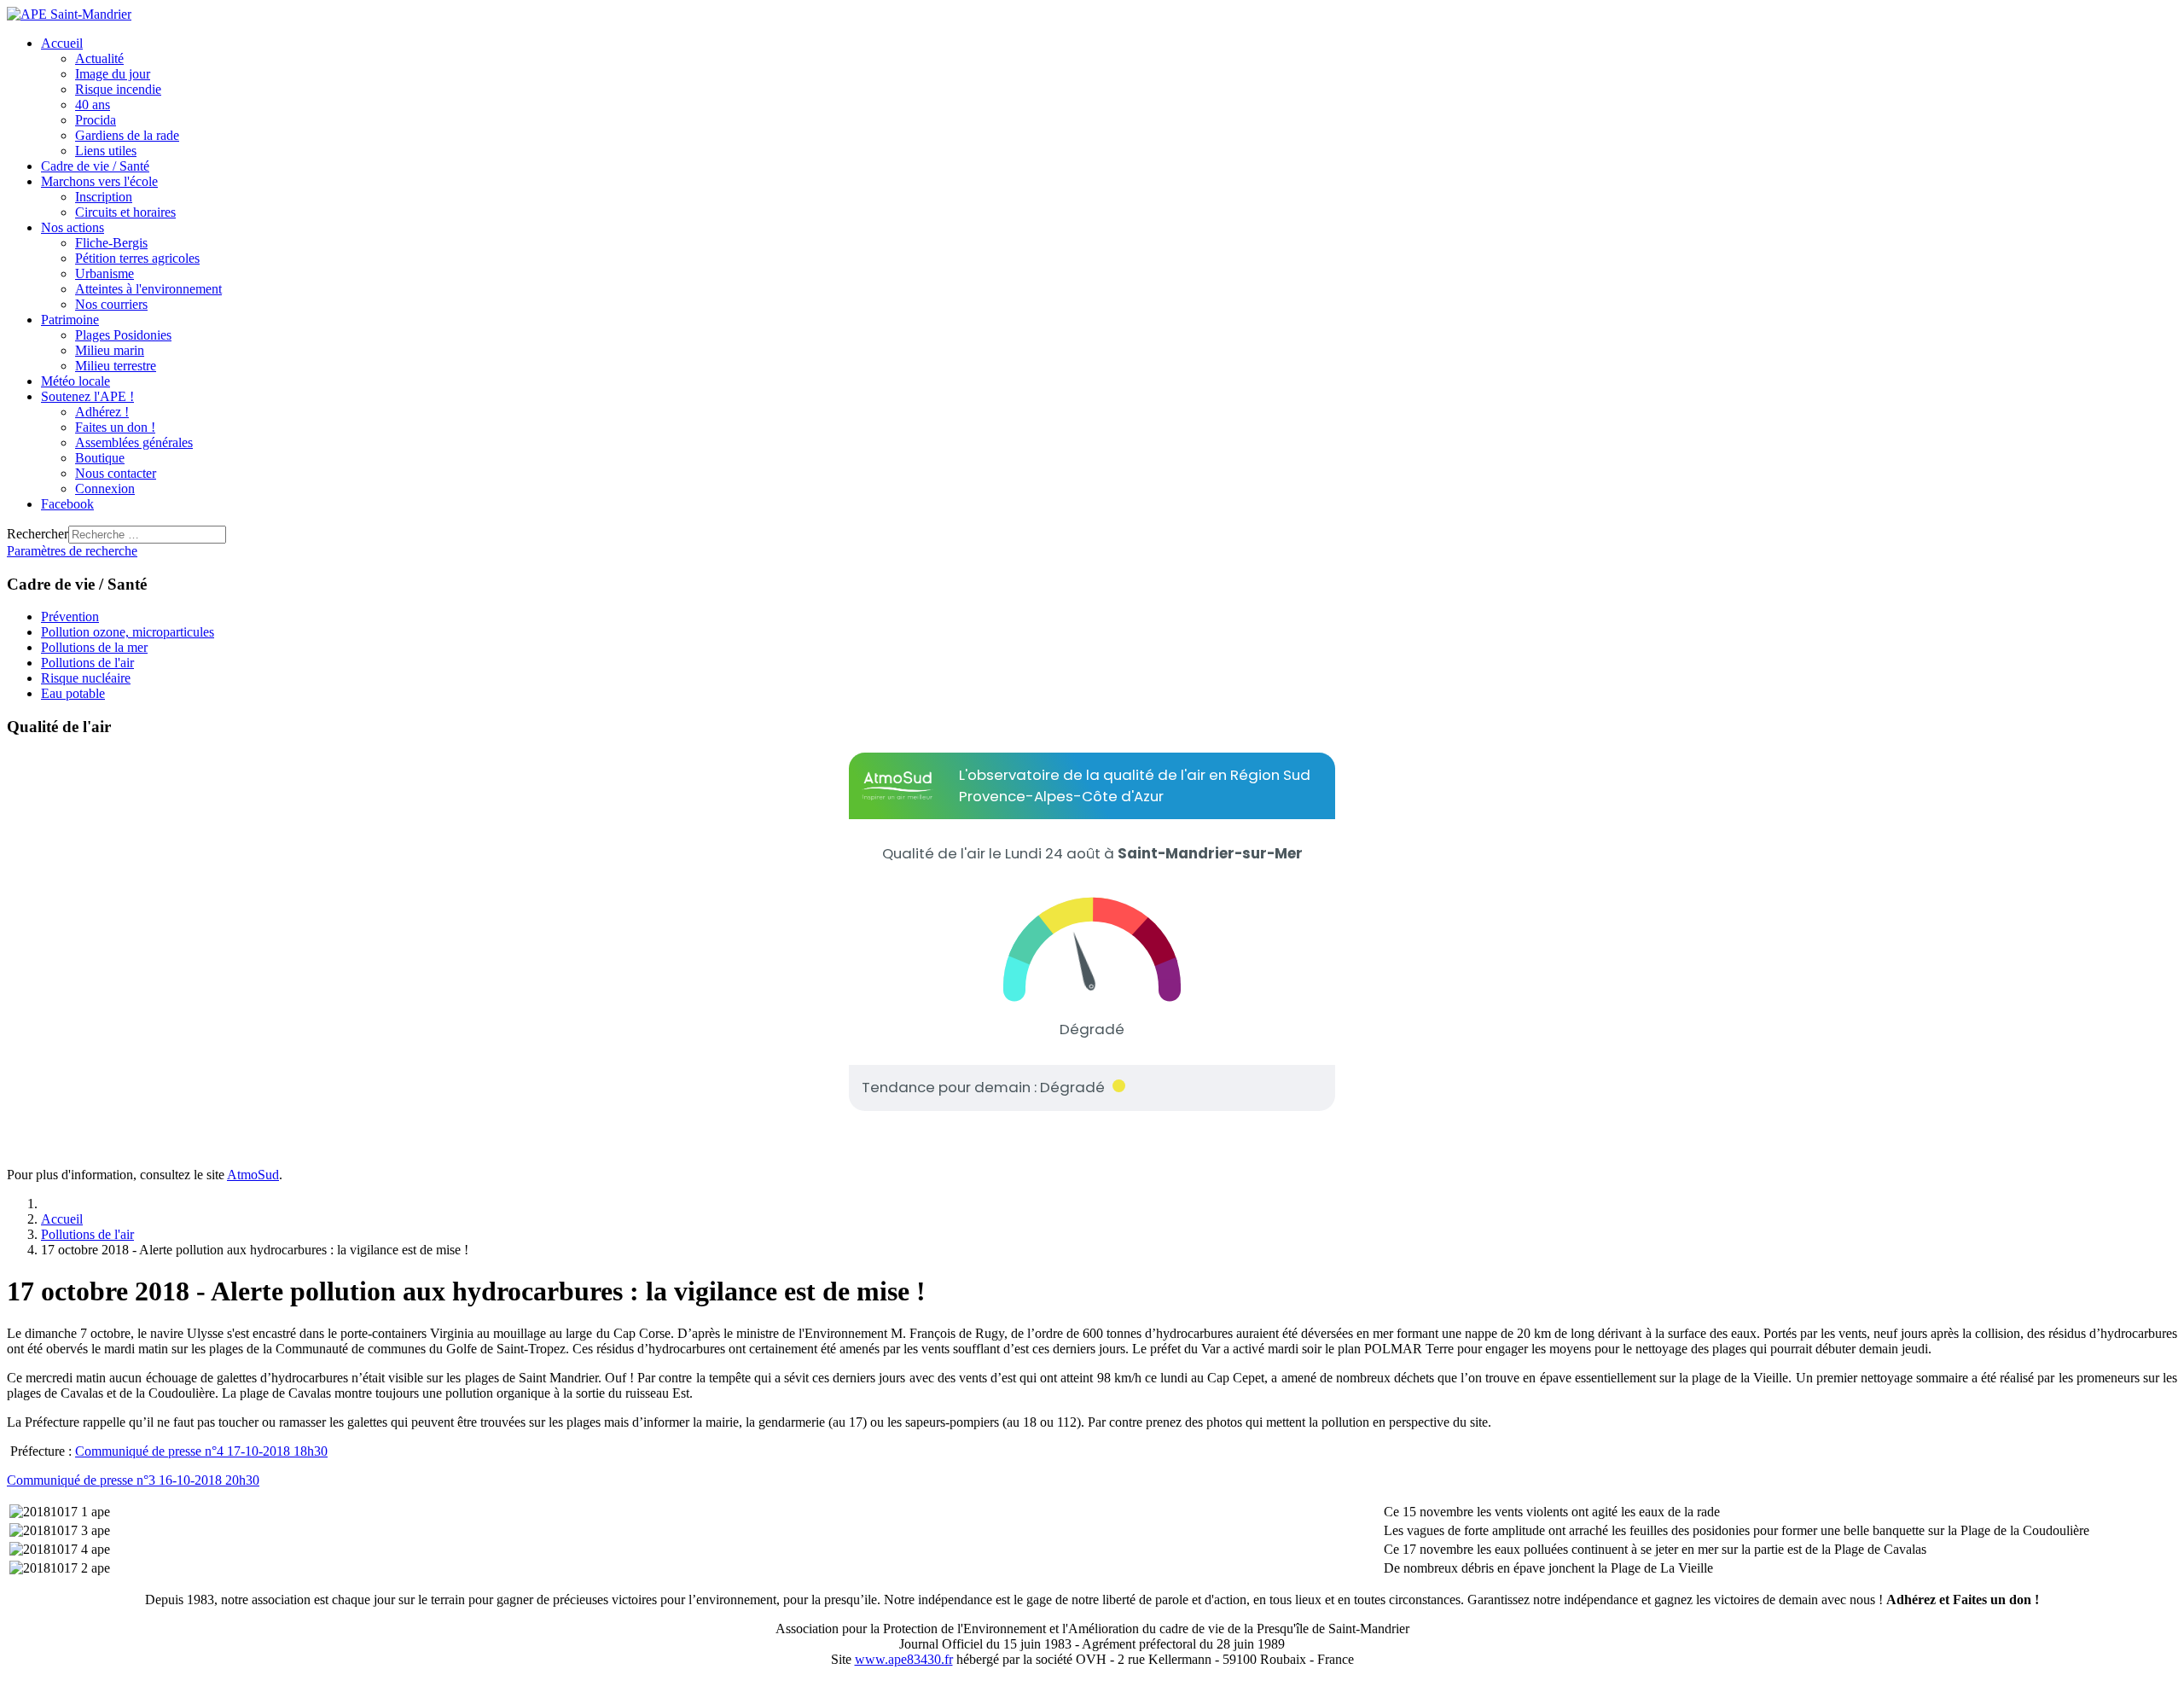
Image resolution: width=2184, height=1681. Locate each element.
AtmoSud (253, 1175)
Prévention (70, 617)
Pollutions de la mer (94, 647)
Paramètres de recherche (72, 551)
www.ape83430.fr (904, 1659)
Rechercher (38, 534)
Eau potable (73, 693)
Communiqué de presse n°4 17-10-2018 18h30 (201, 1451)
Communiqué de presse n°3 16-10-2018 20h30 (133, 1480)
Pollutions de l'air (87, 663)
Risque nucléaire (86, 678)
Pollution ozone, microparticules (128, 632)
